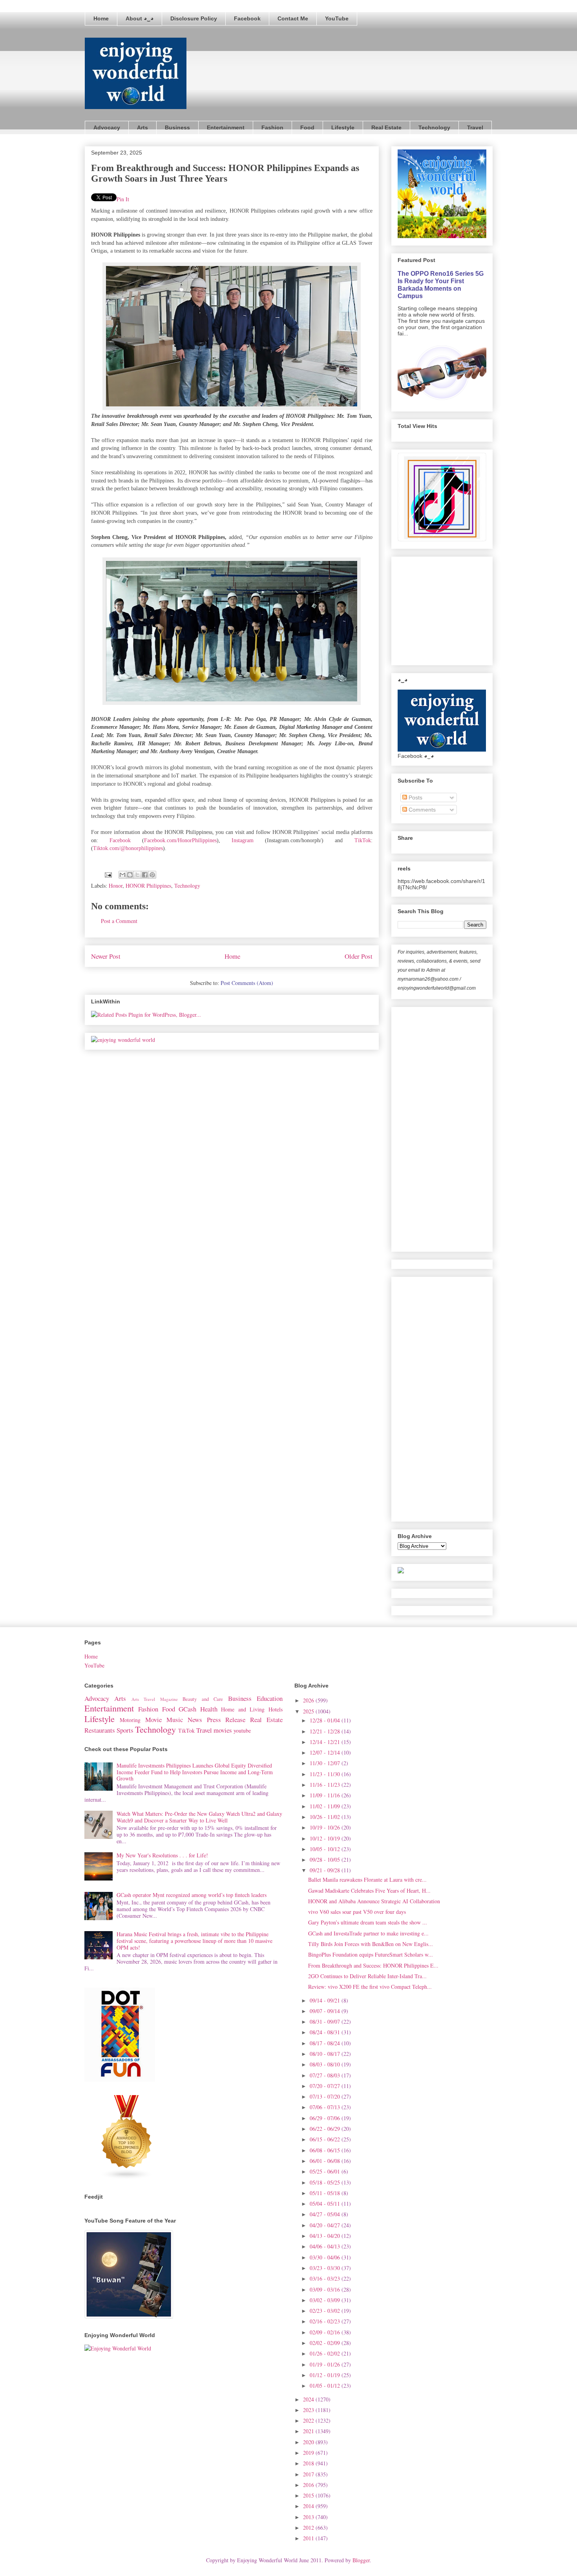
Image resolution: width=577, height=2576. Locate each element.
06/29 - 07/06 (326, 2118)
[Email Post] (108, 874)
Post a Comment (119, 921)
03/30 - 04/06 (326, 2257)
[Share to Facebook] (145, 875)
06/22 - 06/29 (326, 2129)
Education (270, 1698)
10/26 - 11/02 (326, 1817)
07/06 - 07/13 (326, 2107)
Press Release (226, 1719)
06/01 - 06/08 (326, 2161)
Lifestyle (343, 127)
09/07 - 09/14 (326, 2011)
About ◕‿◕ (140, 18)
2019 (309, 2453)
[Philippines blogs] (127, 2178)
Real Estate (386, 127)
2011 (309, 2538)
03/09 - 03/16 (326, 2289)
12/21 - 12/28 (326, 1731)
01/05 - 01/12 (326, 2386)
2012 (309, 2528)
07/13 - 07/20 (326, 2096)
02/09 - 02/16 (326, 2332)
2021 (309, 2431)
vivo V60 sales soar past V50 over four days (357, 1912)
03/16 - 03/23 (326, 2278)
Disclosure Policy (194, 18)
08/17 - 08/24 (326, 2043)
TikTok (363, 840)
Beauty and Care (203, 1699)
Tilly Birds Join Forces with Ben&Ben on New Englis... (371, 1944)
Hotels (276, 1709)
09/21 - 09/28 (326, 1870)
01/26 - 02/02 (326, 2353)
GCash (187, 1709)
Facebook (247, 18)
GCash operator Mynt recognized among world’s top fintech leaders (192, 1895)
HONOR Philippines (148, 886)
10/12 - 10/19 (326, 1838)
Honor (116, 886)
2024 (309, 2399)
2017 (309, 2474)
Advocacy (107, 127)
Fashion (272, 127)
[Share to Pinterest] (152, 875)
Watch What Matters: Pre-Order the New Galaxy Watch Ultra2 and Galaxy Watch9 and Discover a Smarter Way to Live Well (199, 1817)
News (195, 1719)
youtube (242, 1730)
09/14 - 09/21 (326, 2000)
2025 (309, 1711)
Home (101, 18)
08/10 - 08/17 (326, 2054)
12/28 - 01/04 (326, 1720)
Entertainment (226, 127)
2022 (309, 2420)
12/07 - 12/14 (326, 1752)
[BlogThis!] (130, 875)
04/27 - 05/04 (326, 2214)
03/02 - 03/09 (326, 2300)
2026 (309, 1700)
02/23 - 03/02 (326, 2311)
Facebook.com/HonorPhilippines (180, 840)
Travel (475, 127)
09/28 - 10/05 (326, 1860)
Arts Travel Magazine (155, 1699)
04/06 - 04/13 (326, 2246)
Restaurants (100, 1730)
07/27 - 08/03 (326, 2075)
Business (177, 127)
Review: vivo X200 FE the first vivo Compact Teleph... (370, 1987)
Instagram (243, 840)
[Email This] (122, 875)
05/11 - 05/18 (326, 2193)
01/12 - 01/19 (326, 2375)
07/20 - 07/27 (326, 2086)
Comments (421, 810)
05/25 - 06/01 (326, 2171)
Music (175, 1719)
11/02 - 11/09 (326, 1806)
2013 (309, 2517)
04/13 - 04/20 (326, 2236)
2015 (309, 2495)
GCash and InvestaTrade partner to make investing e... (368, 1933)
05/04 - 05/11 (326, 2204)
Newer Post (106, 956)
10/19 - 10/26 (326, 1827)
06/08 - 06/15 (326, 2150)
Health (209, 1709)
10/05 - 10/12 (326, 1849)
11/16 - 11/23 (326, 1785)
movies (223, 1730)
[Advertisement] (456, 609)
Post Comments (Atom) (247, 983)
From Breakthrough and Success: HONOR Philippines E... (373, 1965)
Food (307, 127)
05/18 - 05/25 (326, 2182)
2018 (309, 2463)
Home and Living (243, 1709)
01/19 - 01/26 (326, 2364)
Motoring (130, 1720)
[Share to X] (137, 875)
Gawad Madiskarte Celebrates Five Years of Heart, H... (369, 1891)
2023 (309, 2410)
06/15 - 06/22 (326, 2139)
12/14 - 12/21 (326, 1742)
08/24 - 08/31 (326, 2032)
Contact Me (293, 18)
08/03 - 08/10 (326, 2064)
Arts (142, 127)
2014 (309, 2506)
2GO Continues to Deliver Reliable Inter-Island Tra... (367, 1976)
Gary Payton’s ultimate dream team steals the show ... (368, 1922)
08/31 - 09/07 (326, 2022)
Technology (434, 127)
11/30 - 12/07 (326, 1763)
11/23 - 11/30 (326, 1774)
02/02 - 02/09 (326, 2343)
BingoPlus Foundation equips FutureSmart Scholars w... (371, 1954)
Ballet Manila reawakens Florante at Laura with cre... (367, 1880)
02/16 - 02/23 (326, 2321)
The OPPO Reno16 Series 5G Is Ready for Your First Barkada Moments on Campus (441, 285)
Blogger (361, 2560)
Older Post (359, 956)
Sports (125, 1730)
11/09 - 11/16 (326, 1795)
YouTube (337, 18)
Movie (153, 1719)
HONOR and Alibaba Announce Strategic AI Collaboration (374, 1901)
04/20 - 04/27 (326, 2225)
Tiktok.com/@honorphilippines (128, 848)
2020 (309, 2442)
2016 (309, 2485)
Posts (415, 797)
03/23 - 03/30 (326, 2268)
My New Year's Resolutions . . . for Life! (162, 1855)
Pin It (123, 199)
